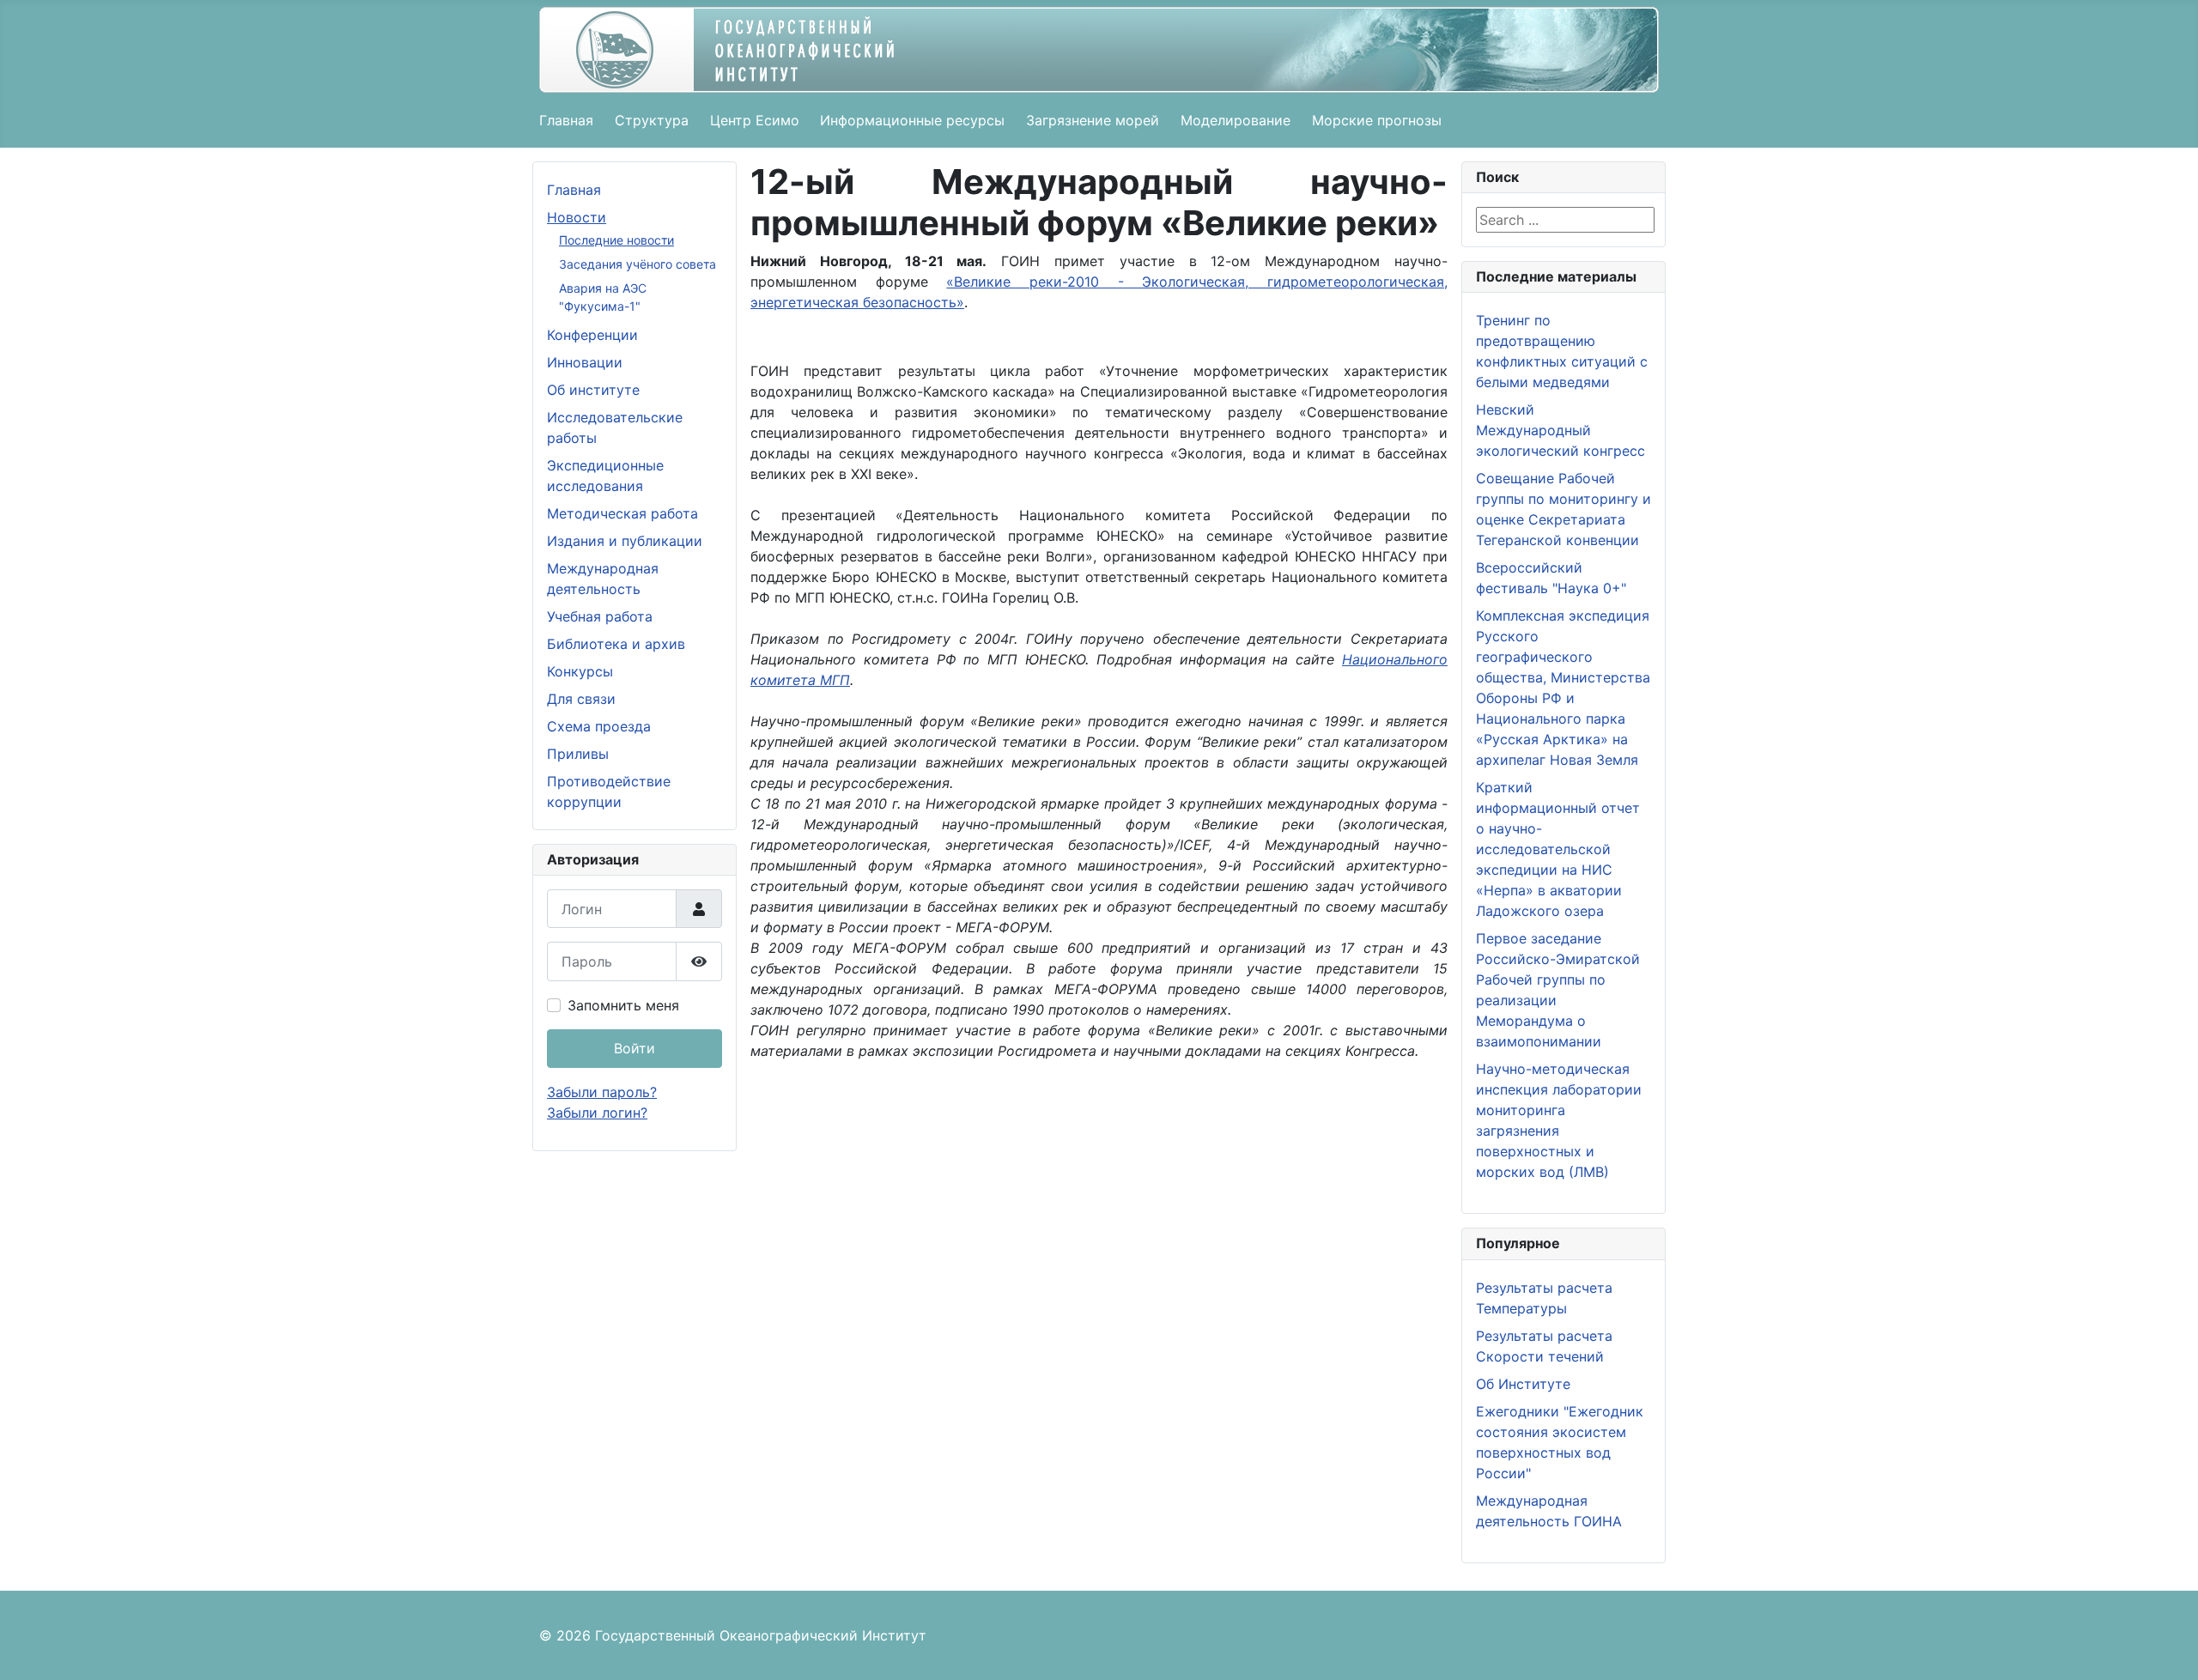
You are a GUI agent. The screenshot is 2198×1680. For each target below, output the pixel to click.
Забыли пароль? (602, 1092)
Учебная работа (600, 616)
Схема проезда (599, 726)
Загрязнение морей (1093, 120)
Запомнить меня (623, 1005)
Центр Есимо (755, 120)
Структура (652, 120)
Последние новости (616, 240)
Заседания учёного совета (638, 264)
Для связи (581, 699)
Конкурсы (580, 671)
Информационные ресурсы (912, 120)
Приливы (578, 754)
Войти (635, 1048)
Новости (577, 217)
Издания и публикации (625, 541)
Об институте (593, 390)
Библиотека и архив (616, 644)
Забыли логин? (597, 1113)
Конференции (592, 335)
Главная (566, 120)
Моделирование (1236, 120)
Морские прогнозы (1377, 120)
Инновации (585, 362)
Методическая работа (622, 513)
